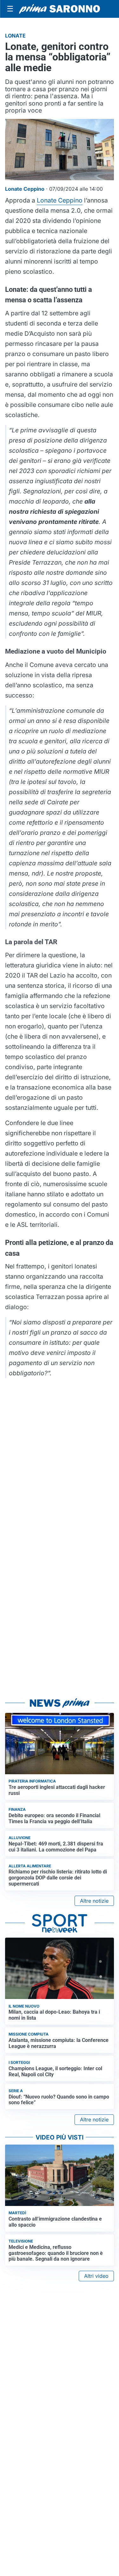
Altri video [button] (96, 2276)
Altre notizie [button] (94, 1901)
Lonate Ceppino (60, 200)
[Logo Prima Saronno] (60, 9)
